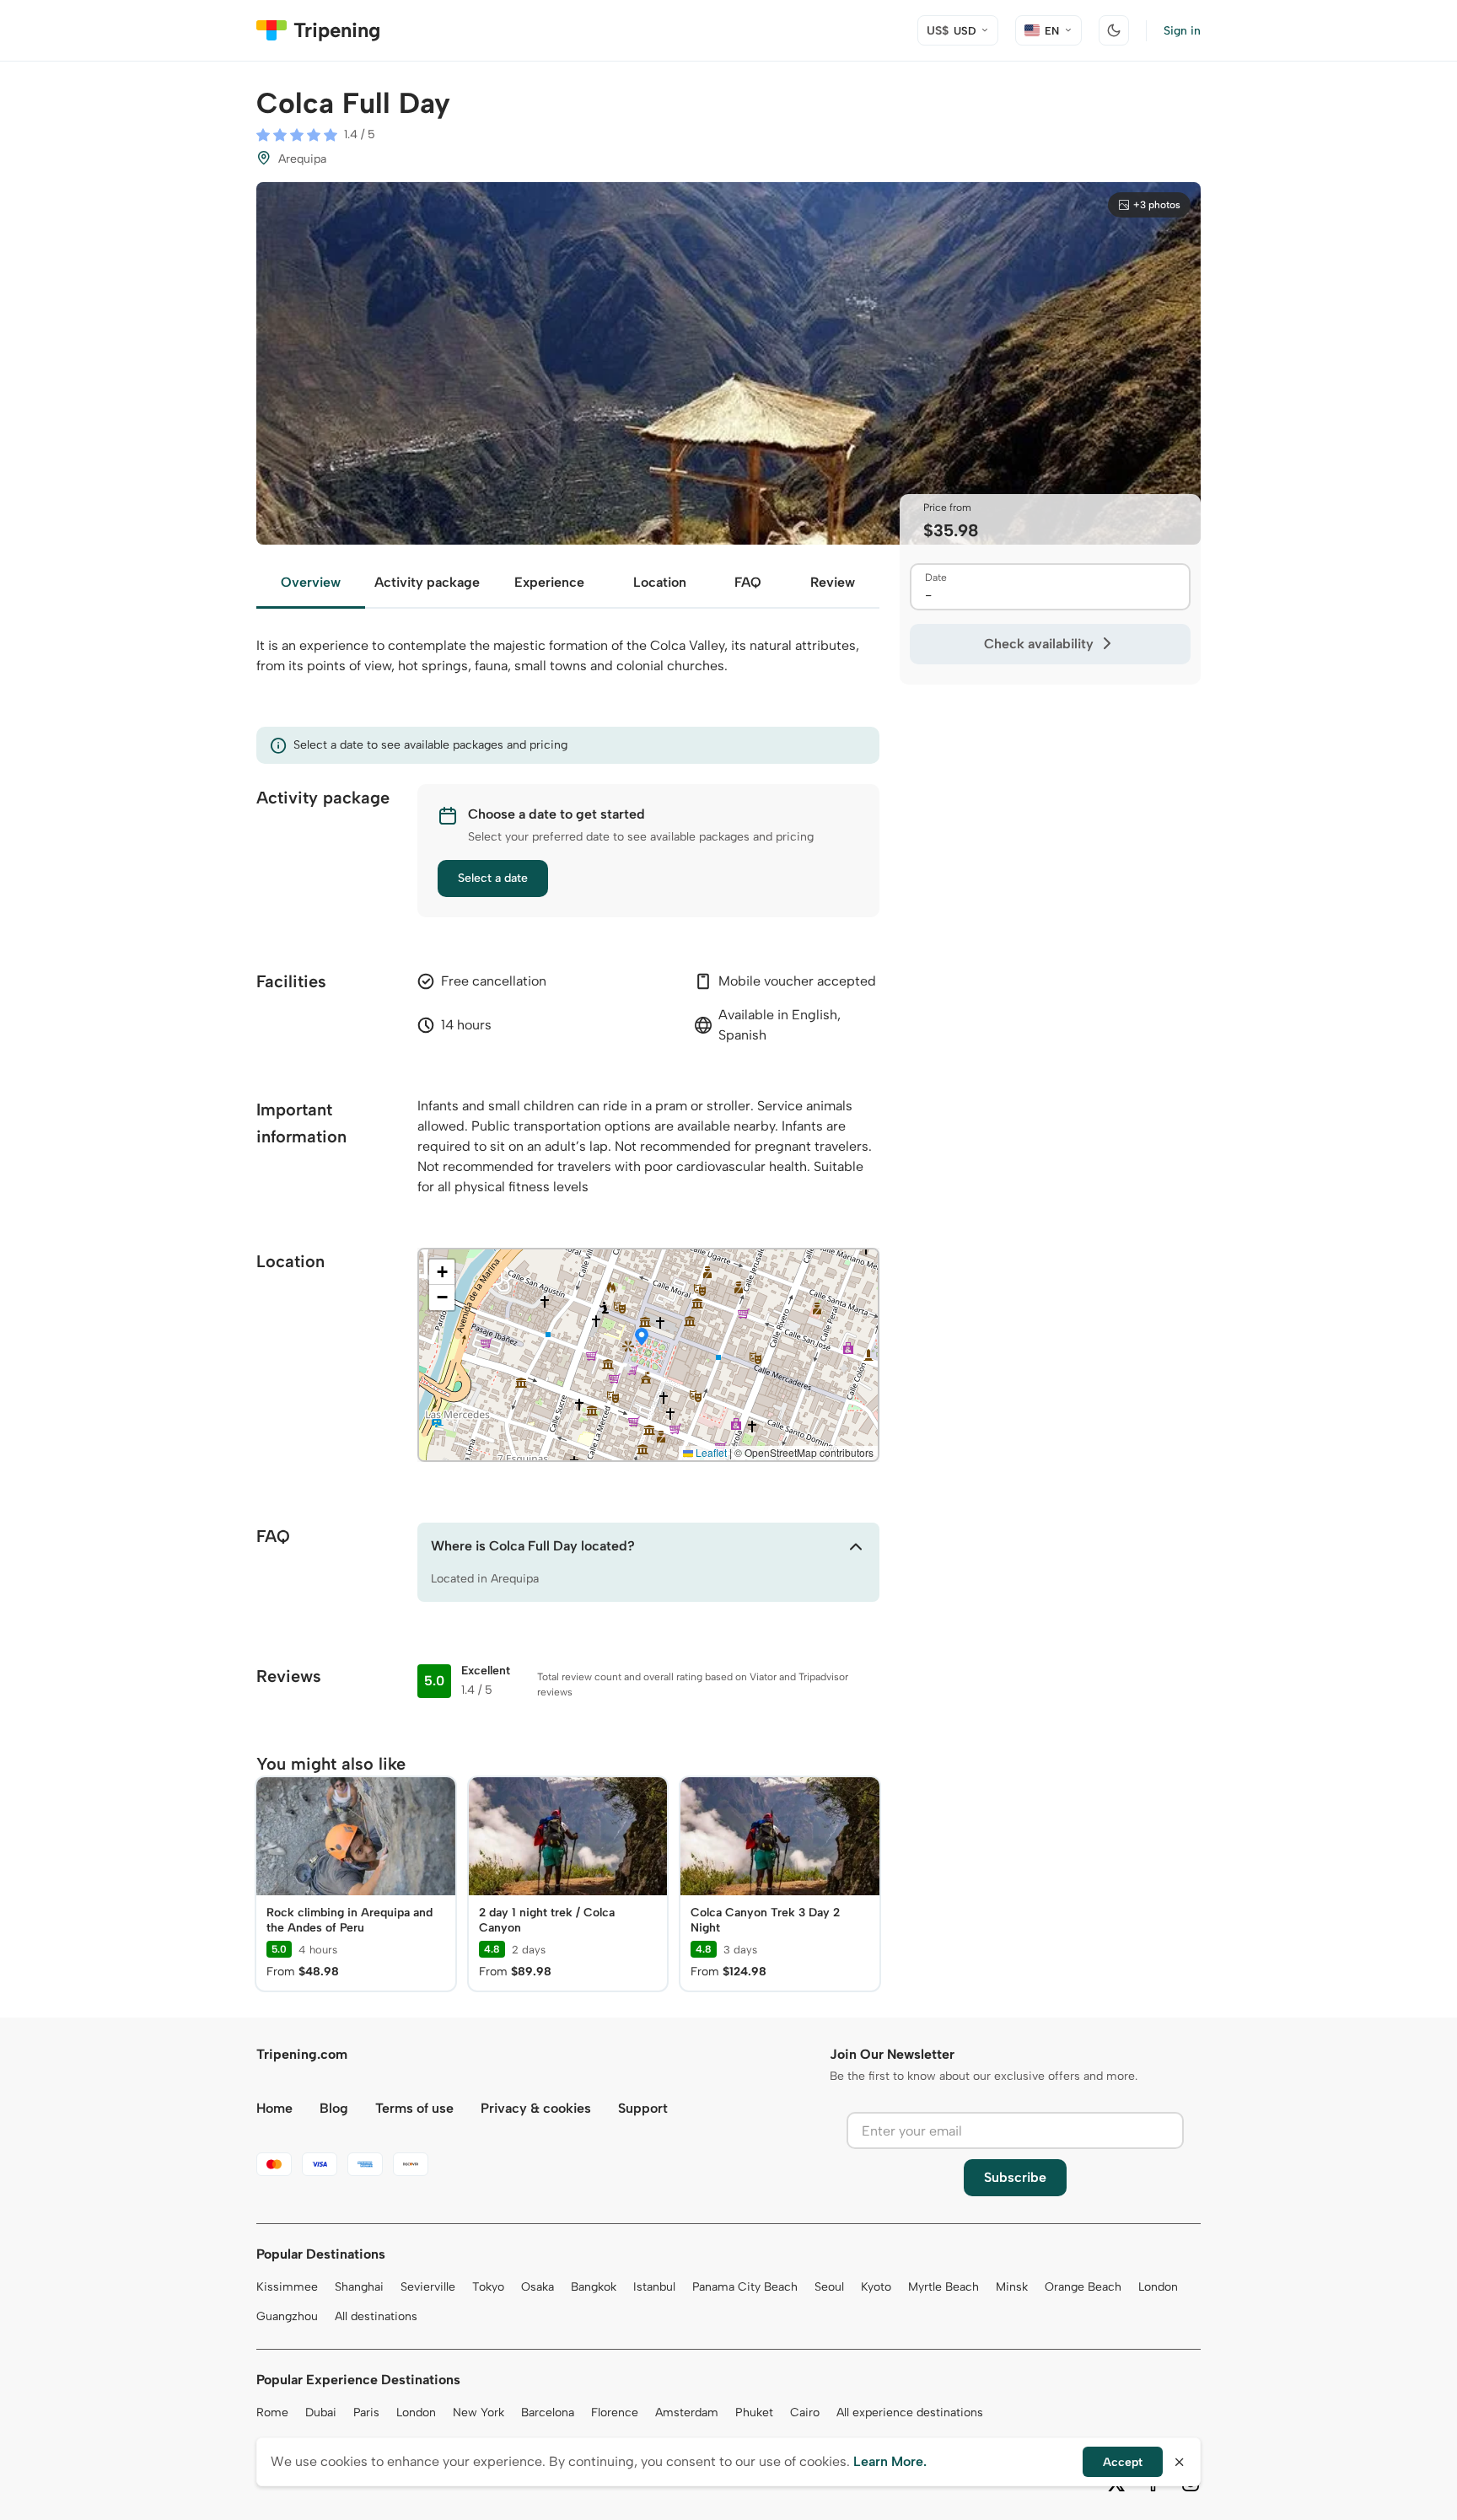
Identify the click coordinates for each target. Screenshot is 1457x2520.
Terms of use (414, 2108)
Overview (311, 582)
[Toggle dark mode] (1114, 30)
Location (660, 582)
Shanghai (359, 2287)
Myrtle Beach (944, 2287)
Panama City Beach (745, 2287)
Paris (366, 2413)
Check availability (1039, 644)
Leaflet (710, 1452)
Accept (1123, 2462)
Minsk (1012, 2287)
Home (274, 2108)
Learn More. (890, 2461)
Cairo (805, 2413)
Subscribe (1015, 2177)
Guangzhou (287, 2316)
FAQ (748, 582)
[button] (642, 1338)
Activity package (427, 582)
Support (643, 2108)
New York (478, 2413)
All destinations (376, 2316)
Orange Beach (1083, 2287)
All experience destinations (910, 2413)
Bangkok (594, 2287)
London (1158, 2287)
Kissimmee (287, 2287)
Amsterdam (687, 2413)
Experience (549, 582)
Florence (615, 2413)
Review (833, 582)
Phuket (754, 2413)
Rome (272, 2413)
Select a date (493, 878)
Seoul (829, 2287)
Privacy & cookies (536, 2108)
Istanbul (654, 2287)
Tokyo (488, 2287)
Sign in (1182, 31)
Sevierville (428, 2287)
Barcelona (548, 2413)
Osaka (538, 2287)
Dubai (321, 2413)
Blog (334, 2108)
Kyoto (876, 2287)
